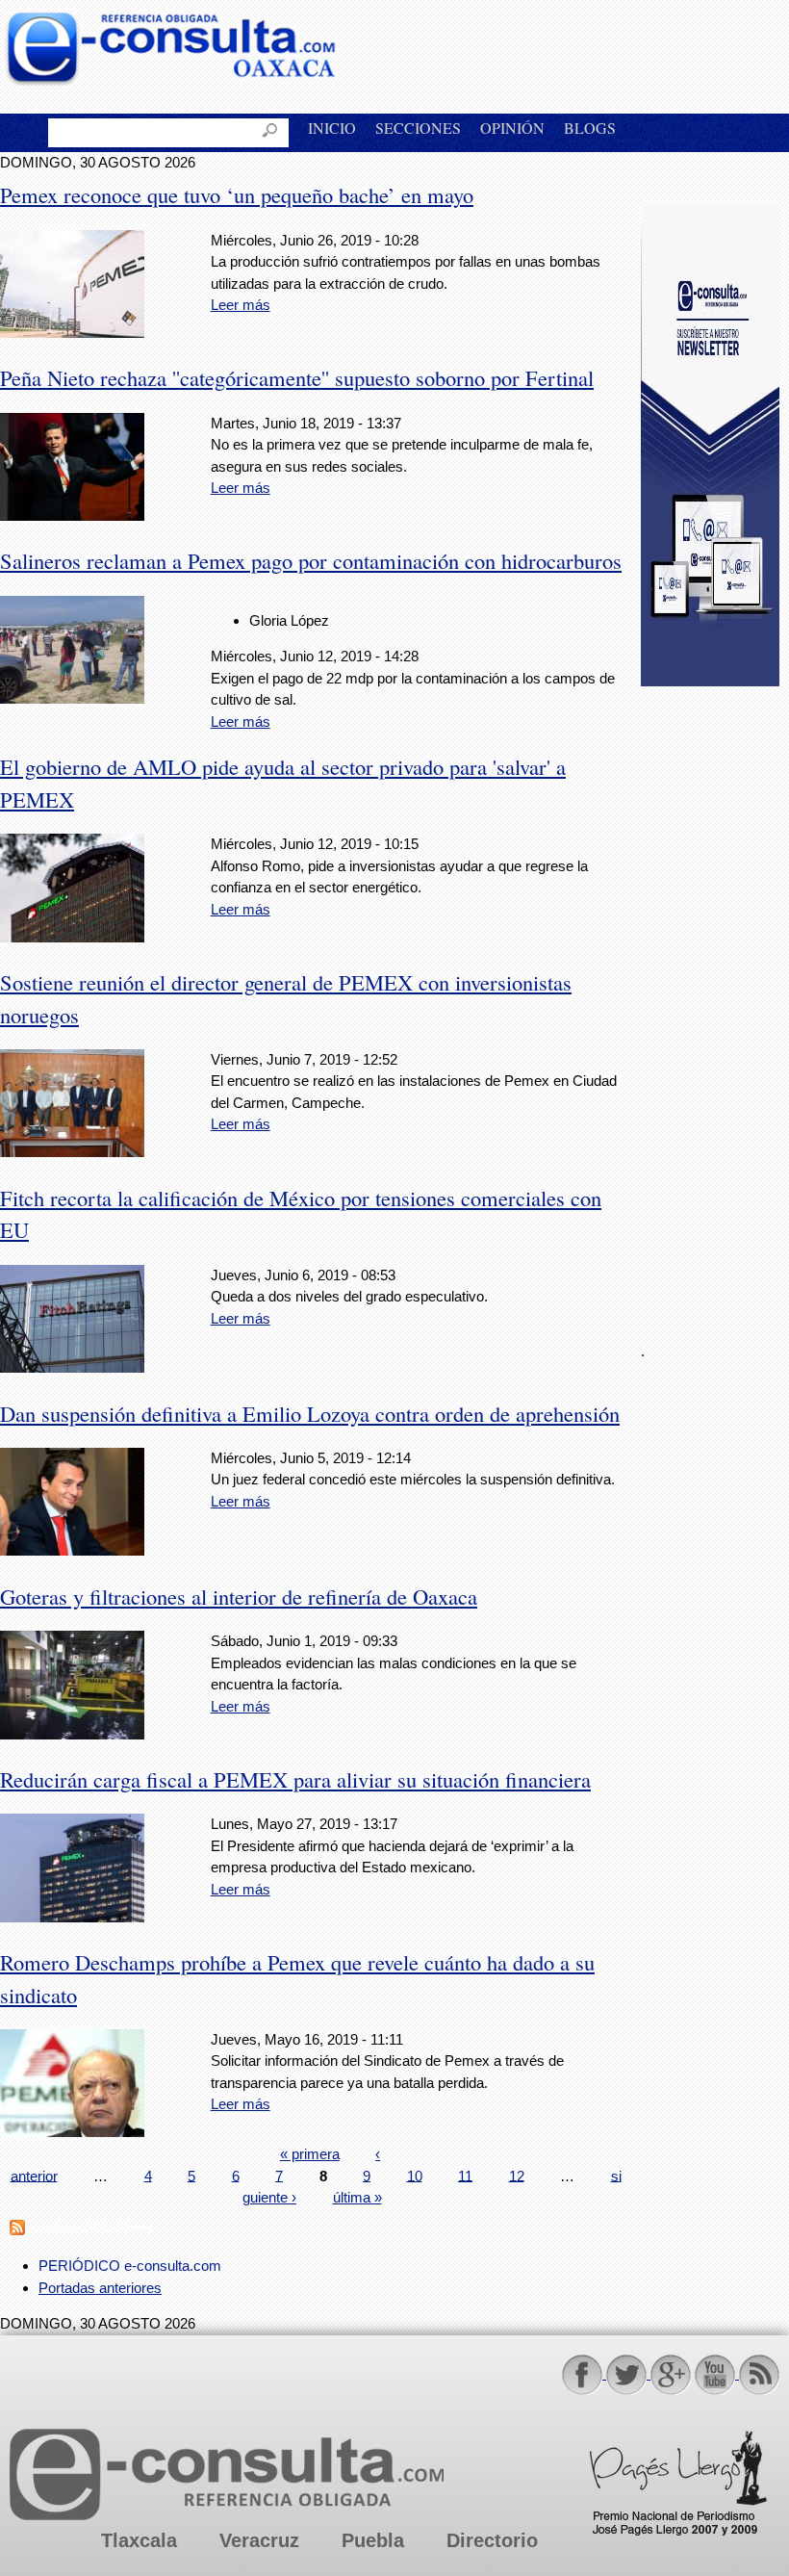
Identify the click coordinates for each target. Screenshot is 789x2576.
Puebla (373, 2540)
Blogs (590, 128)
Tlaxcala (139, 2540)
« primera (310, 2154)
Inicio (332, 128)
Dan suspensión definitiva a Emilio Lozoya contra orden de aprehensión (310, 1413)
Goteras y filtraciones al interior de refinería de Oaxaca (239, 1596)
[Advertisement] (715, 1003)
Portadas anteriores (100, 2288)
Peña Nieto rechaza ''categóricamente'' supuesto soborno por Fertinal (297, 377)
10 (415, 2175)
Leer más (241, 305)
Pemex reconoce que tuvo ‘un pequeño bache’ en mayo (237, 194)
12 (517, 2175)
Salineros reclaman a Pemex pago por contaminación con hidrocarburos (311, 560)
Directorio (492, 2540)
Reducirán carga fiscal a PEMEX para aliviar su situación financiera (295, 1779)
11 (465, 2175)
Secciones (418, 128)
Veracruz (259, 2540)
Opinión (512, 128)
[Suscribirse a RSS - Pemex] (17, 2230)
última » (357, 2197)
